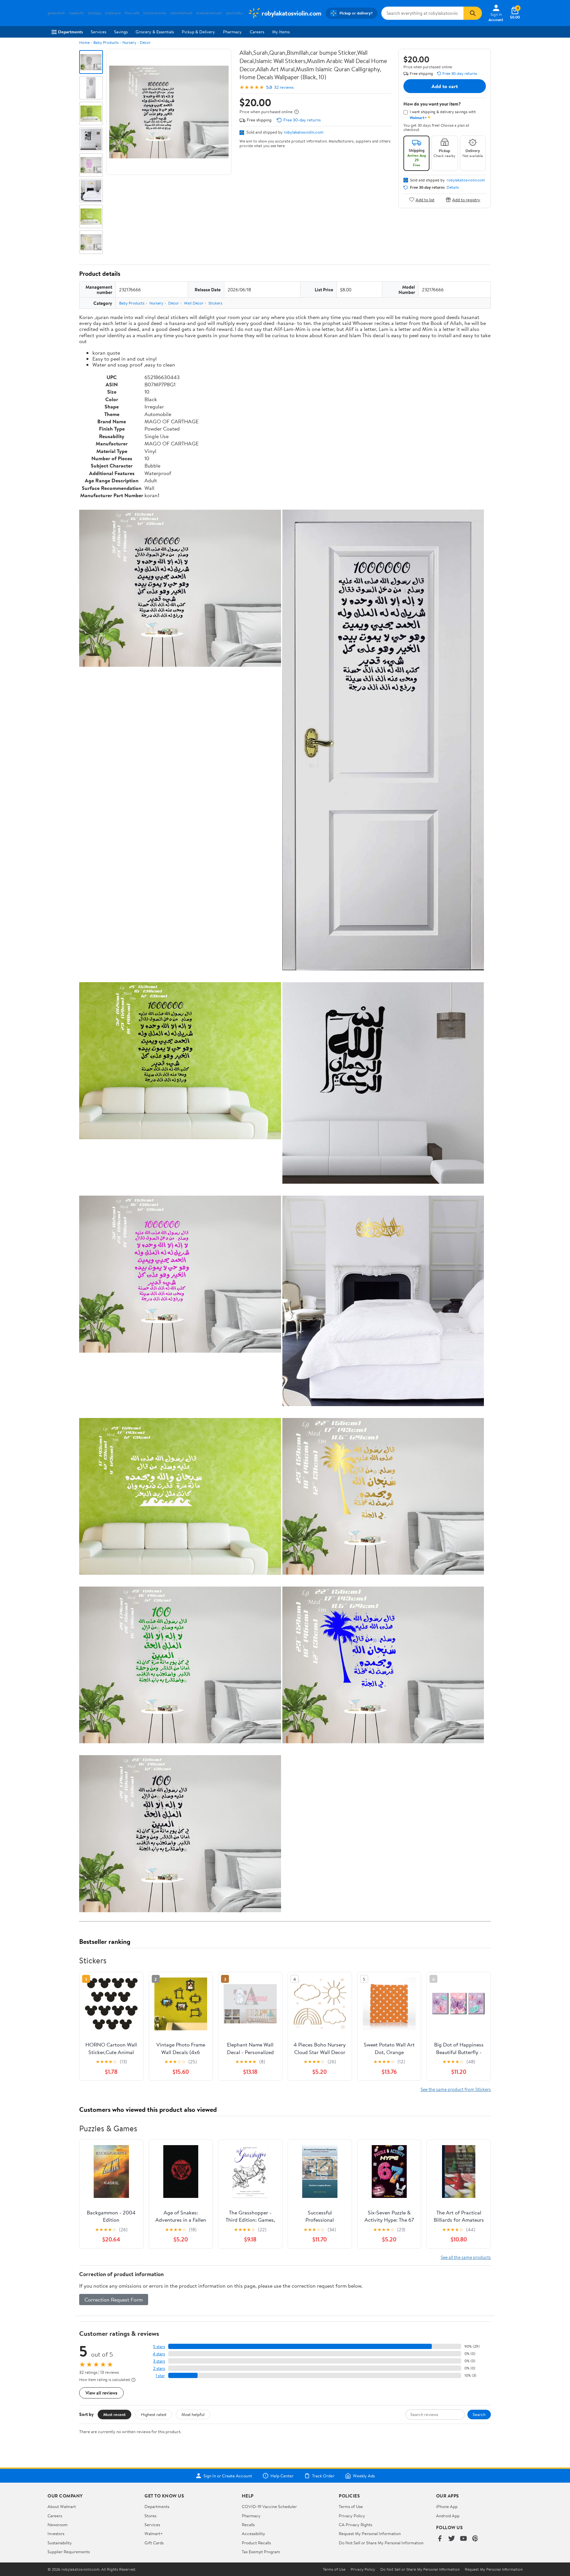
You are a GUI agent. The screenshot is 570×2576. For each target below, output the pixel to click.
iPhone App (447, 2506)
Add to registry (466, 199)
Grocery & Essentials (155, 32)
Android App (448, 2516)
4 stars (159, 2354)
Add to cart (445, 86)
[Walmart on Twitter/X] (452, 2539)
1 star (160, 2376)
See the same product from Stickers (456, 2089)
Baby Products (106, 42)
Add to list (425, 199)
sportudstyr (235, 13)
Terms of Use (351, 2506)
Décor (145, 42)
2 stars (159, 2368)
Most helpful (193, 2414)
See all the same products (466, 2257)
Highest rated (154, 2414)
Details (453, 187)
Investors (56, 2533)
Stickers (215, 303)
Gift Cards (154, 2543)
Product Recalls (256, 2543)
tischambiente (155, 13)
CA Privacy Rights (355, 2525)
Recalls (248, 2525)
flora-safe (132, 13)
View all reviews (101, 2393)
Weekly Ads (364, 2476)
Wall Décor (194, 303)
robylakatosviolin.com (304, 132)
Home (84, 42)
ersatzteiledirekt (209, 13)
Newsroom (58, 2525)
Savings (121, 32)
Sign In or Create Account (228, 2476)
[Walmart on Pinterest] (475, 2539)
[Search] (473, 13)
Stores (150, 2516)
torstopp (95, 13)
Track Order (323, 2476)
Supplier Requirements (69, 2552)
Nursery (129, 42)
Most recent (114, 2414)
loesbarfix (77, 13)
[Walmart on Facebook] (440, 2539)
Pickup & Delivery (198, 32)
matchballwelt (181, 13)
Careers (257, 32)
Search (479, 2414)
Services (98, 32)
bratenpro (113, 13)
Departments (70, 32)
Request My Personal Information (370, 2533)
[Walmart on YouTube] (463, 2539)
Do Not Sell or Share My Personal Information (381, 2543)
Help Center (282, 2476)
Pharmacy (232, 32)
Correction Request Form (114, 2300)
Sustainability (60, 2543)
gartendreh (56, 13)
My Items (281, 32)
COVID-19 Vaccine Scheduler (269, 2506)
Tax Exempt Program (261, 2552)
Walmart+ (154, 2533)
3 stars (159, 2361)
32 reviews (284, 87)
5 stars (159, 2347)
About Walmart (62, 2506)
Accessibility (253, 2533)
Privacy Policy (352, 2516)
